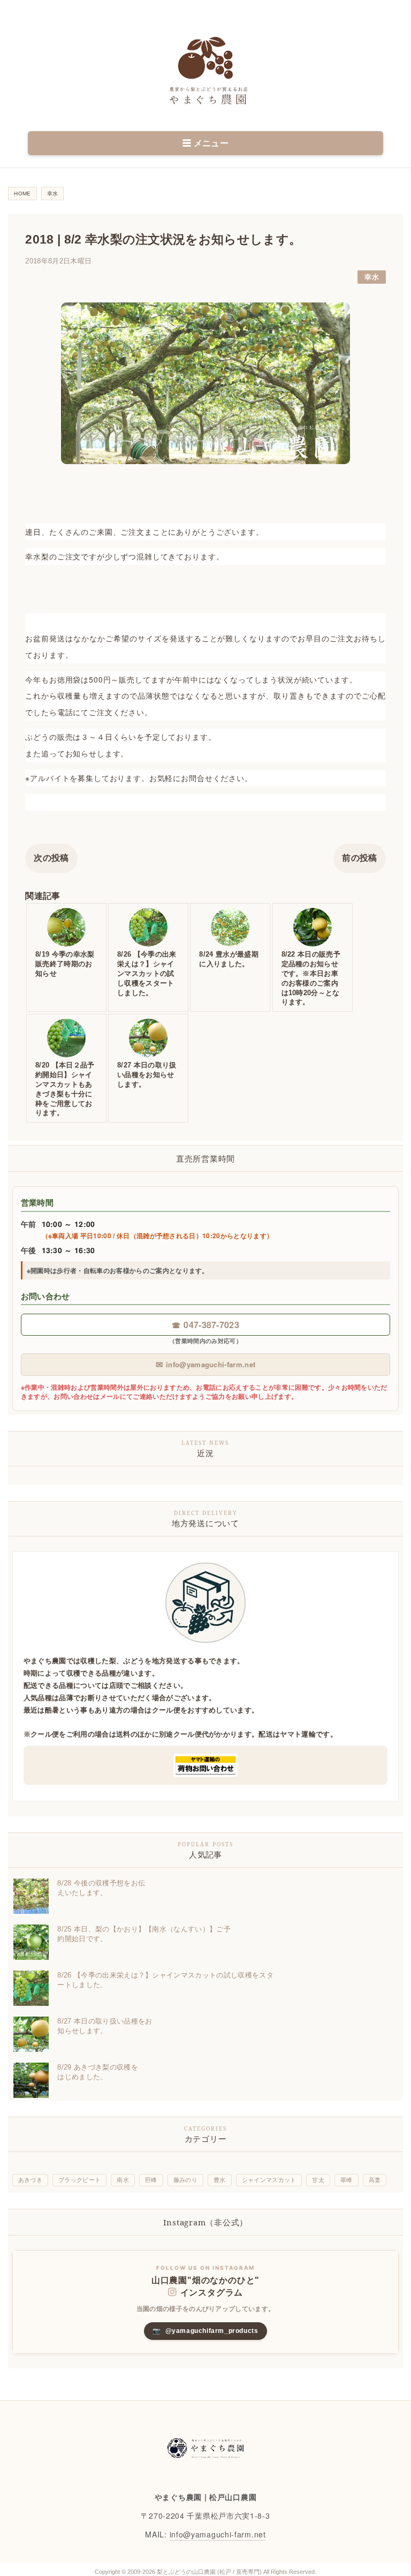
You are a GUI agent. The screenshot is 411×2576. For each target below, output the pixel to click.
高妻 (375, 2180)
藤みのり (185, 2180)
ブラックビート (79, 2180)
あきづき (30, 2180)
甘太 (318, 2180)
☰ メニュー (205, 143)
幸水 (372, 277)
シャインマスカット (269, 2180)
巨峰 (151, 2180)
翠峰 (347, 2180)
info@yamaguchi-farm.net (206, 1364)
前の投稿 (359, 858)
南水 (123, 2180)
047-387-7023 (205, 1325)
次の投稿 (51, 858)
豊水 (220, 2180)
